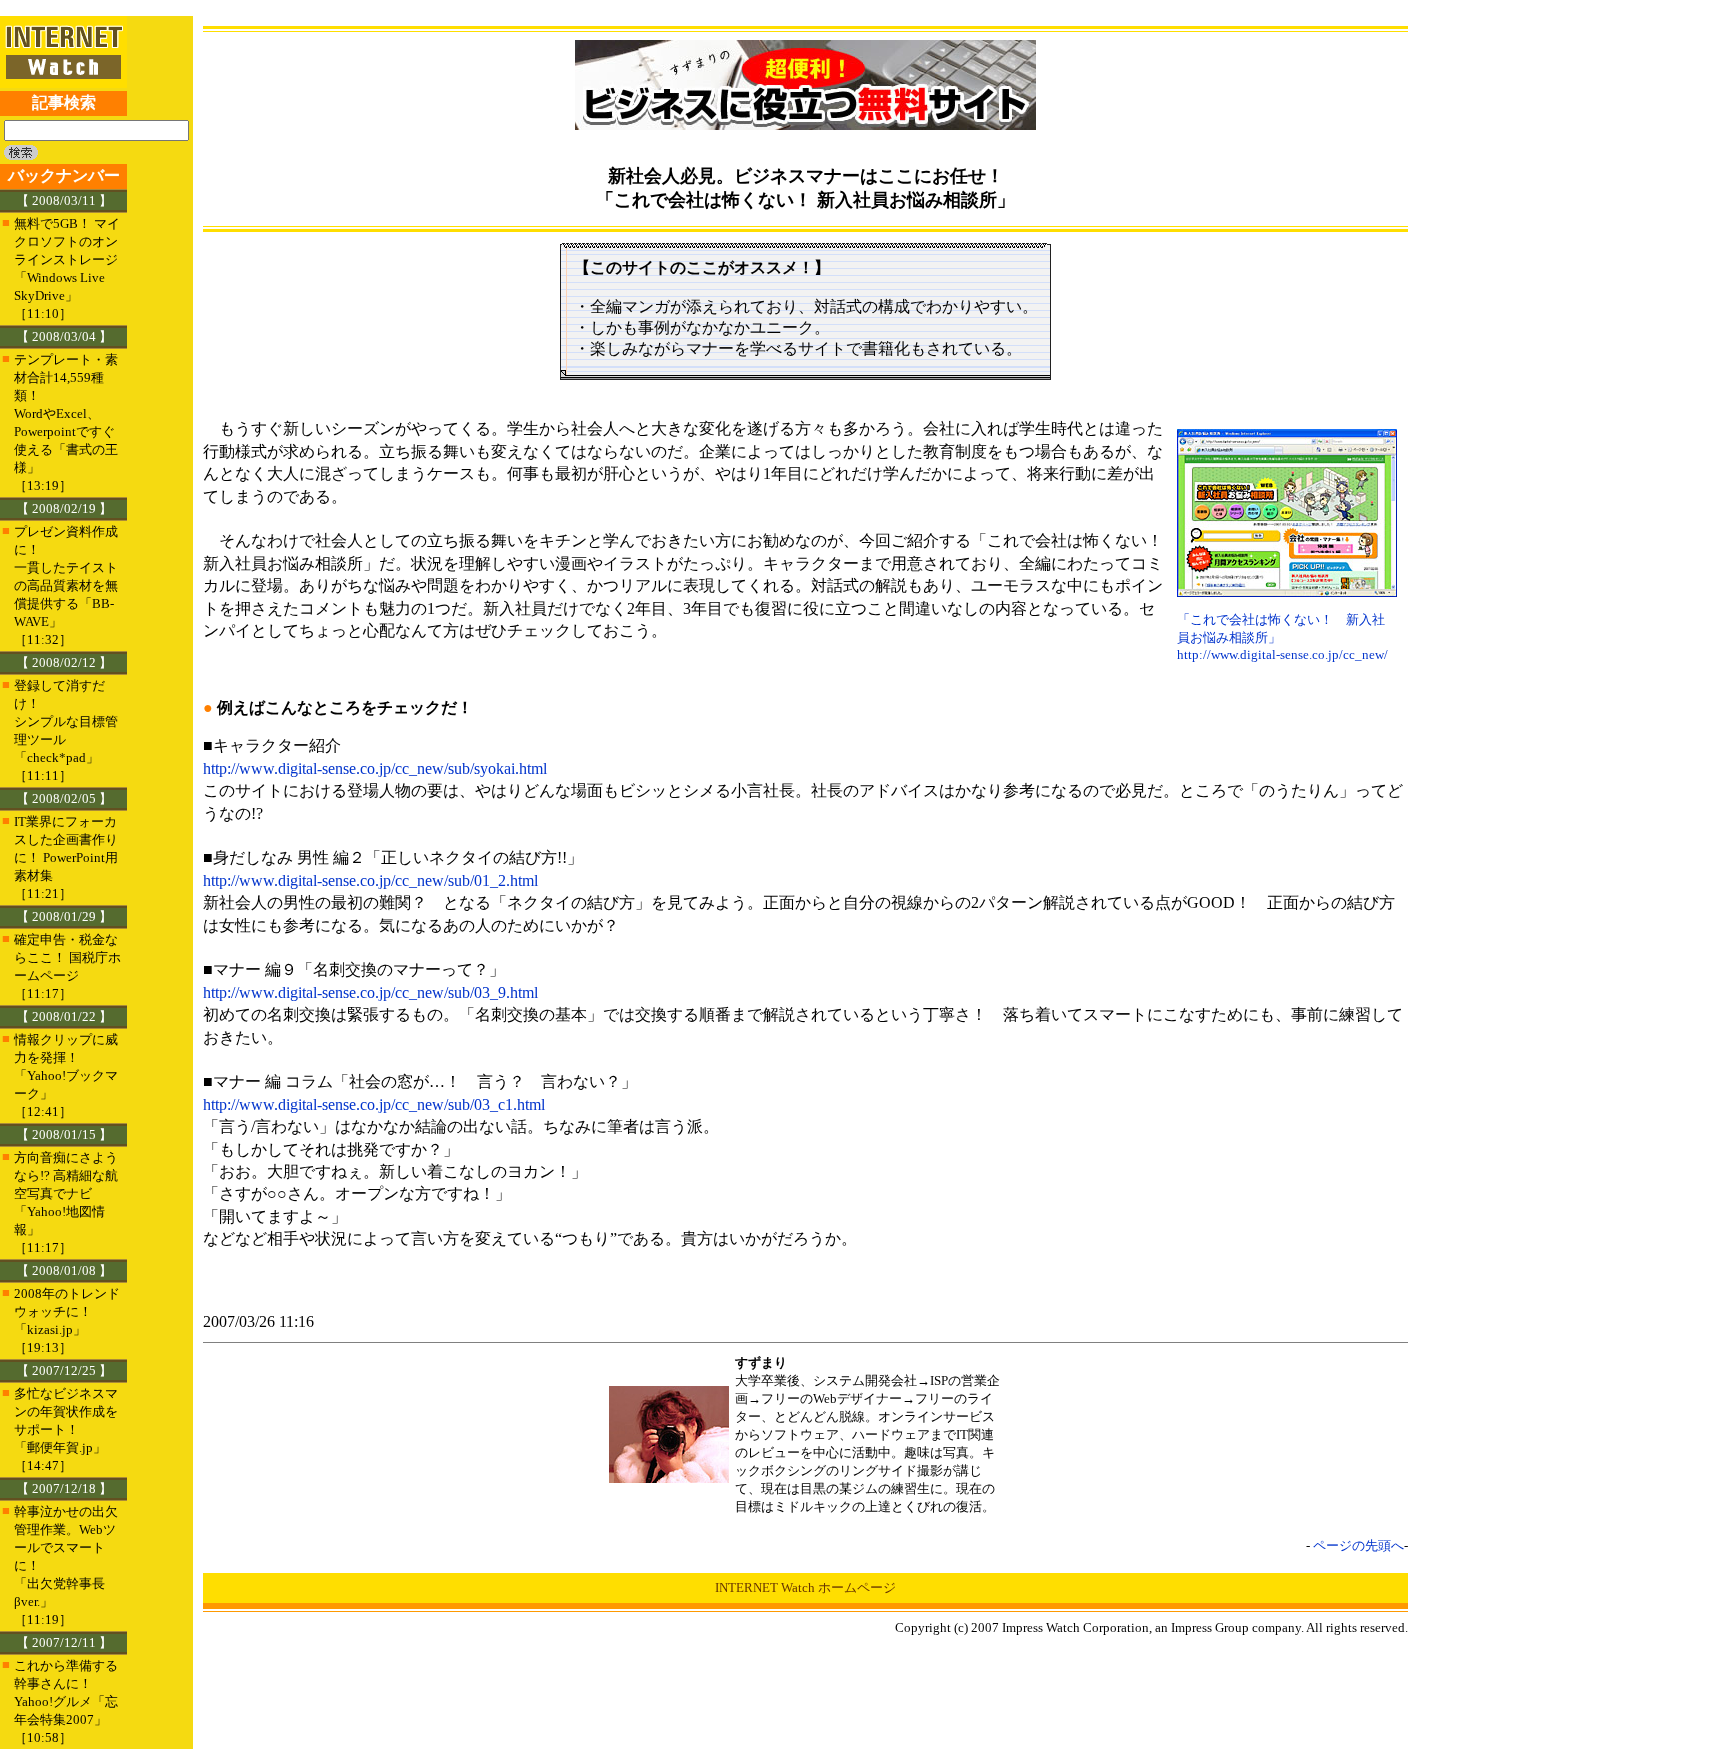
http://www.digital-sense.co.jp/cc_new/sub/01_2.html (370, 880)
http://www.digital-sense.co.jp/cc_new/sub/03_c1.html (374, 1104)
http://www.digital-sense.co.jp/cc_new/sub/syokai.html (375, 768)
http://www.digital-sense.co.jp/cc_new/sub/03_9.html (370, 992)
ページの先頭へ (1358, 1545)
